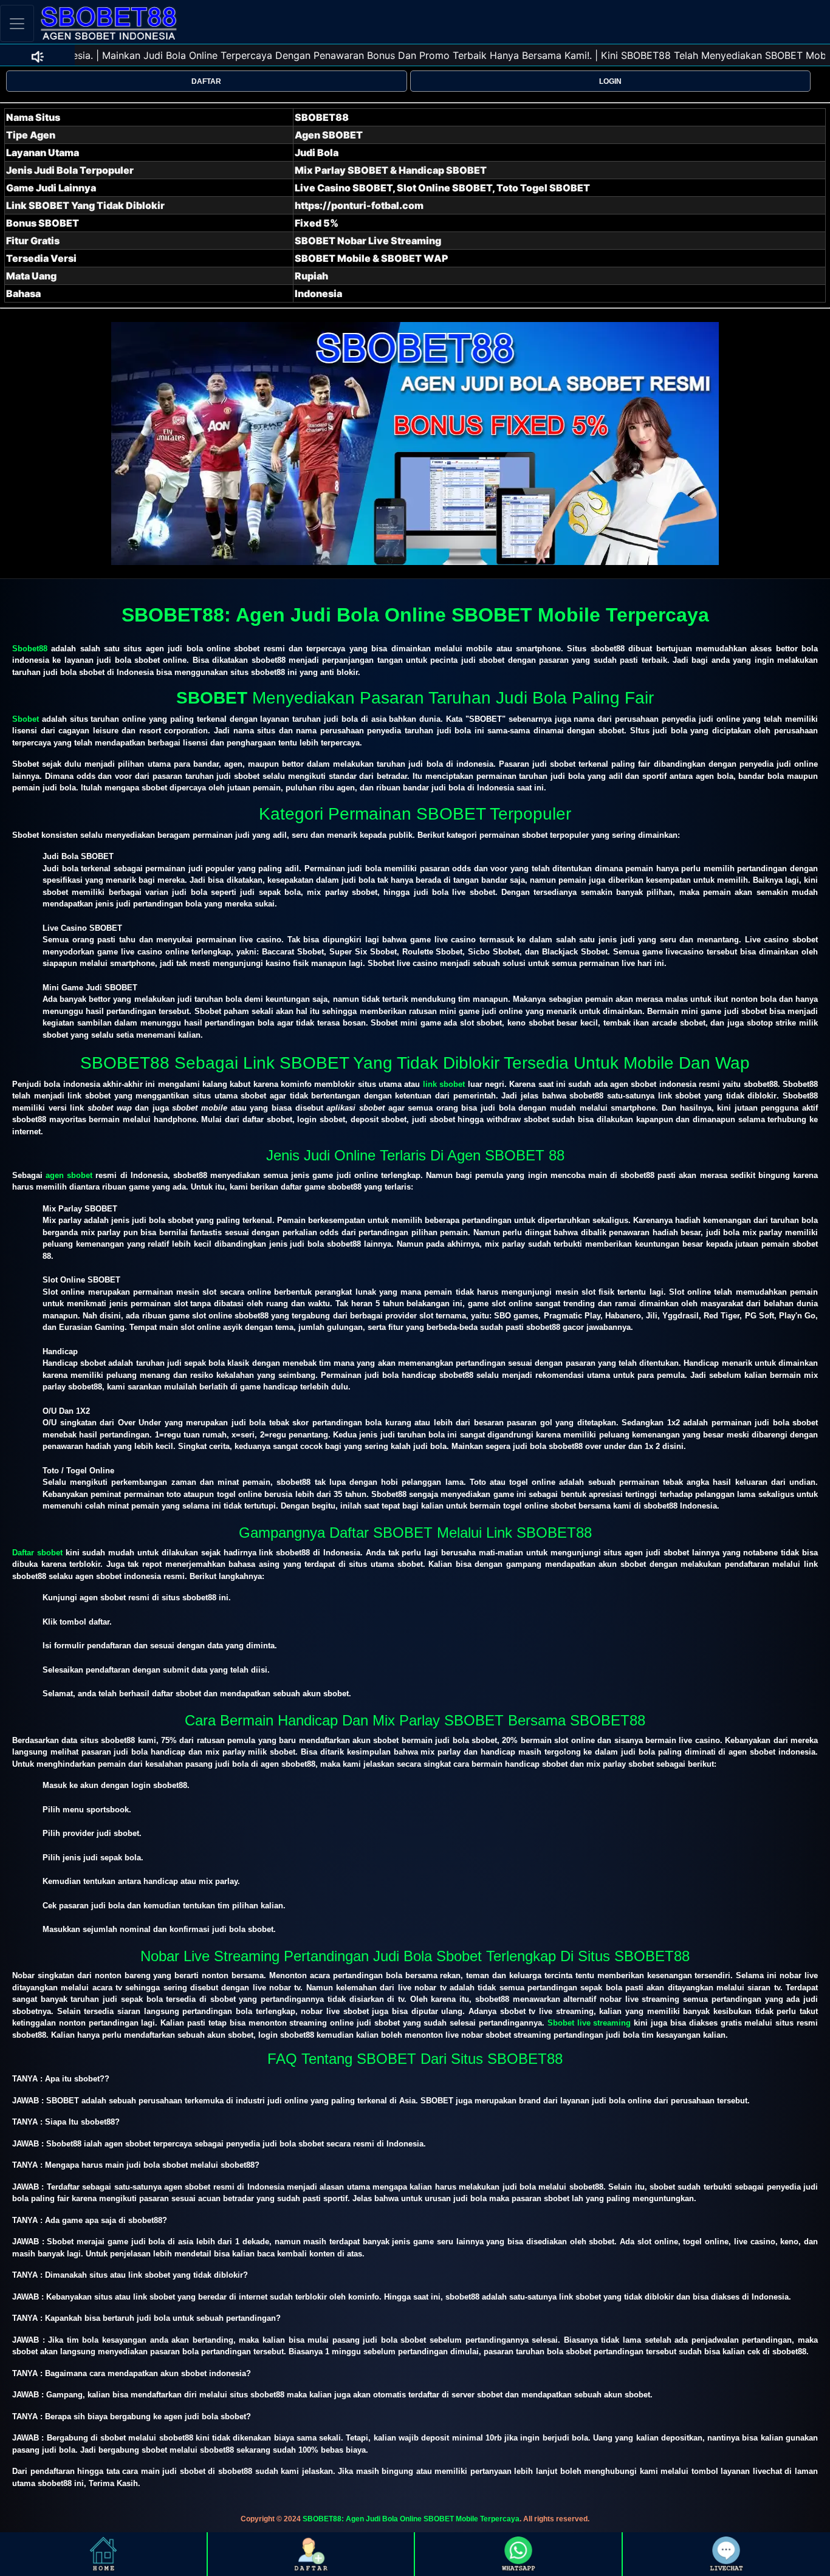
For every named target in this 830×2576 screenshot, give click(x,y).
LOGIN (610, 81)
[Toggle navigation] (17, 23)
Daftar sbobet (37, 1553)
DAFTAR (206, 81)
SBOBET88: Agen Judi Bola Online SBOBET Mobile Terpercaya (411, 2519)
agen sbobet (69, 1175)
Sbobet (26, 719)
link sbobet (444, 1084)
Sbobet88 (30, 649)
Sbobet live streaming (589, 2023)
